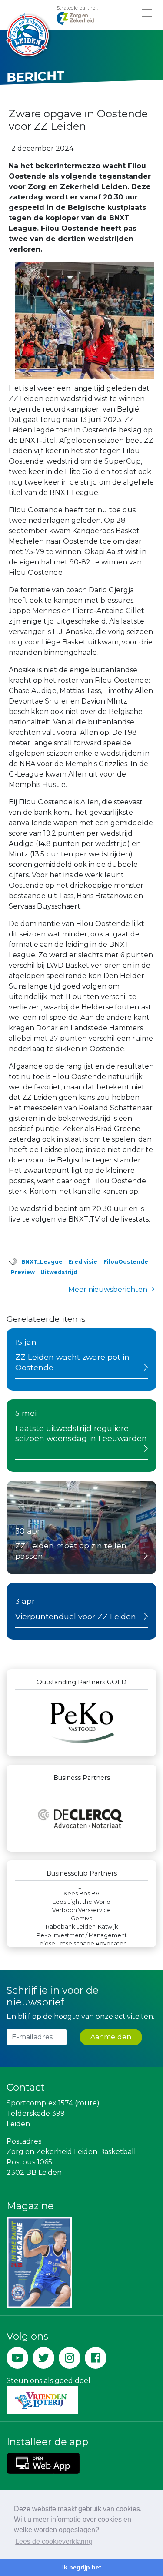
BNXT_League (42, 1262)
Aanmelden (111, 2037)
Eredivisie (83, 1262)
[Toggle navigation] (147, 13)
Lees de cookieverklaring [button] (54, 2541)
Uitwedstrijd (59, 1272)
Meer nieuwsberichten (108, 1290)
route (87, 2103)
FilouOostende (126, 1262)
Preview (23, 1272)
